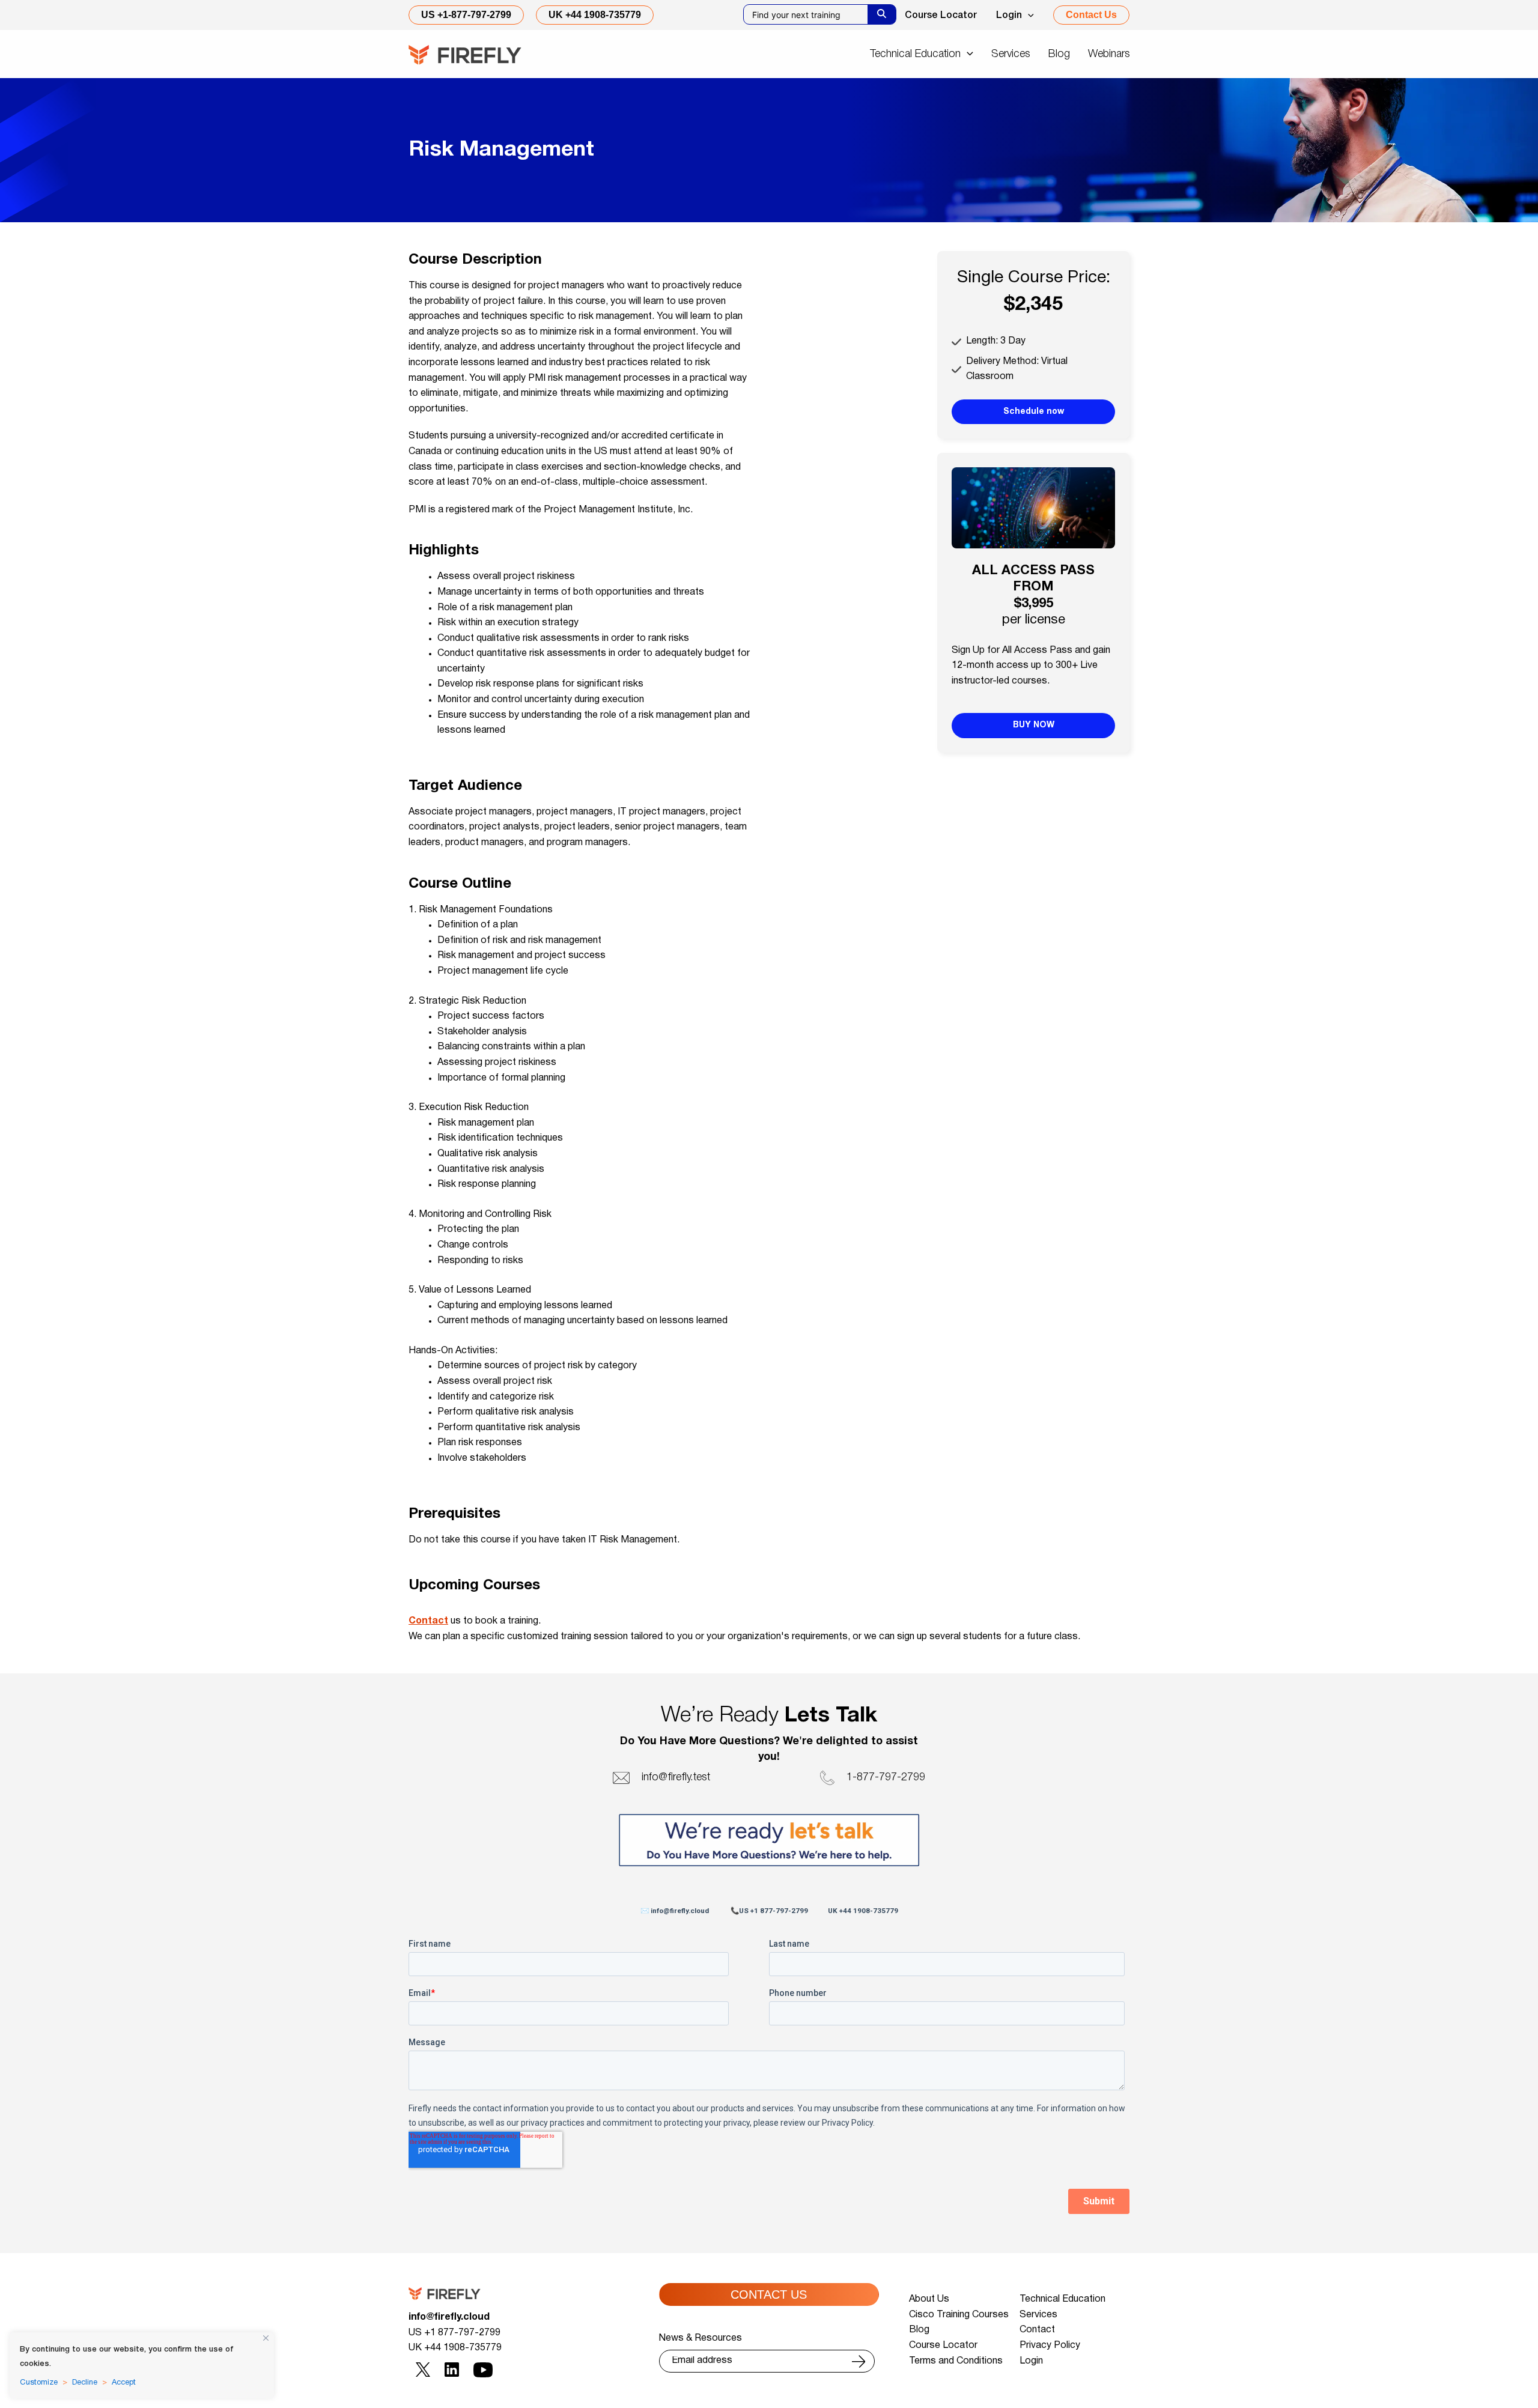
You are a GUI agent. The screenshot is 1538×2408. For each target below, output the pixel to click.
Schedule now (1034, 412)
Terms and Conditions (956, 2361)
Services (1038, 2315)
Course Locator (941, 16)
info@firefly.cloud (449, 2317)
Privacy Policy (1050, 2346)
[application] (1028, 16)
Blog (919, 2330)
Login (1009, 16)
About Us (929, 2299)
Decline (85, 2383)
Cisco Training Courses (959, 2315)
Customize (39, 2383)
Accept (124, 2383)
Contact (428, 1621)
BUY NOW (1034, 725)
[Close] (266, 2338)
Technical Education (1062, 2299)
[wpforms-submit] (859, 2361)
